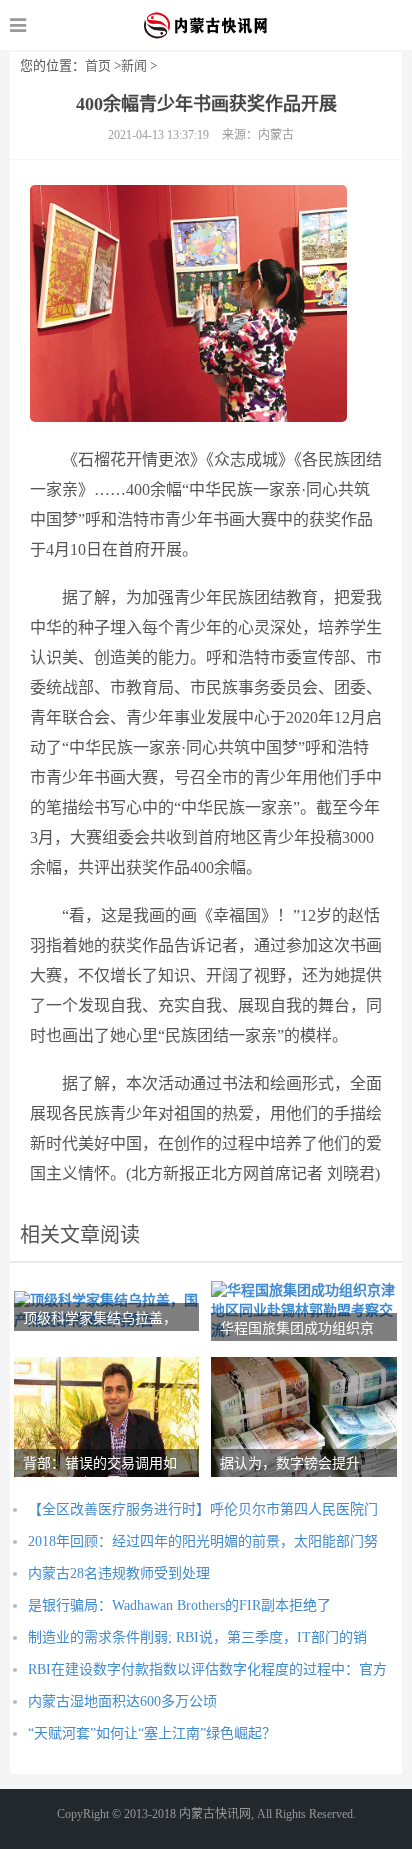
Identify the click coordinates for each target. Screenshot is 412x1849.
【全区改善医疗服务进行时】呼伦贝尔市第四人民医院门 (203, 1509)
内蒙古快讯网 (206, 25)
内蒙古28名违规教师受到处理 (119, 1573)
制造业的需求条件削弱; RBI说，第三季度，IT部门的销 (197, 1637)
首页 (98, 65)
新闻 (134, 65)
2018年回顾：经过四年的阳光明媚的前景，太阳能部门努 (203, 1541)
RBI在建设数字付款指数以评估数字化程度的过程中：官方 (207, 1669)
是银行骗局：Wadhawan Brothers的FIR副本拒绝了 (179, 1605)
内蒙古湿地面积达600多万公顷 (122, 1701)
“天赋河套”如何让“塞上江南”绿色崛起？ (152, 1733)
